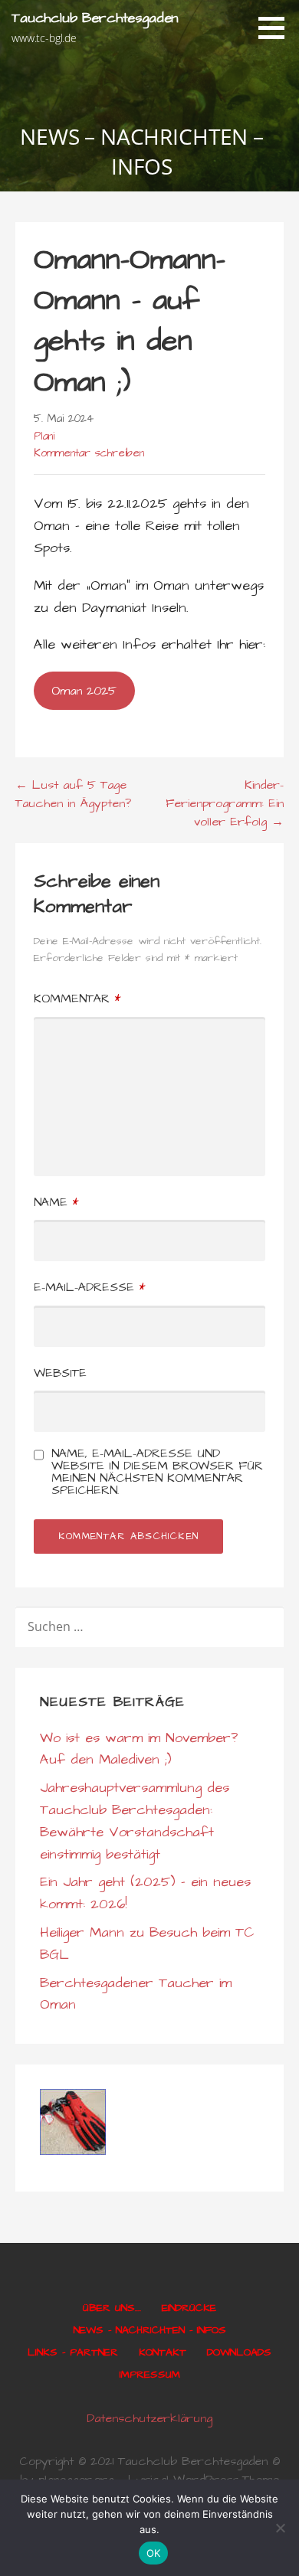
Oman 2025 (84, 691)
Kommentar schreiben (89, 453)
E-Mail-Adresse (89, 1287)
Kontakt (163, 2352)
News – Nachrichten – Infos (150, 2330)
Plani (44, 436)
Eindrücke (189, 2308)
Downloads (239, 2352)
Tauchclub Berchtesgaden (95, 18)
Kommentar (77, 999)
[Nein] (280, 2528)
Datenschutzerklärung (149, 2418)
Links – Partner (73, 2352)
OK (154, 2553)
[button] (277, 28)
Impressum (150, 2375)
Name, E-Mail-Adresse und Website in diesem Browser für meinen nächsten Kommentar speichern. (157, 1472)
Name (56, 1202)
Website (60, 1373)
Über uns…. (112, 2308)
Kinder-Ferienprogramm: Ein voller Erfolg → (225, 803)
